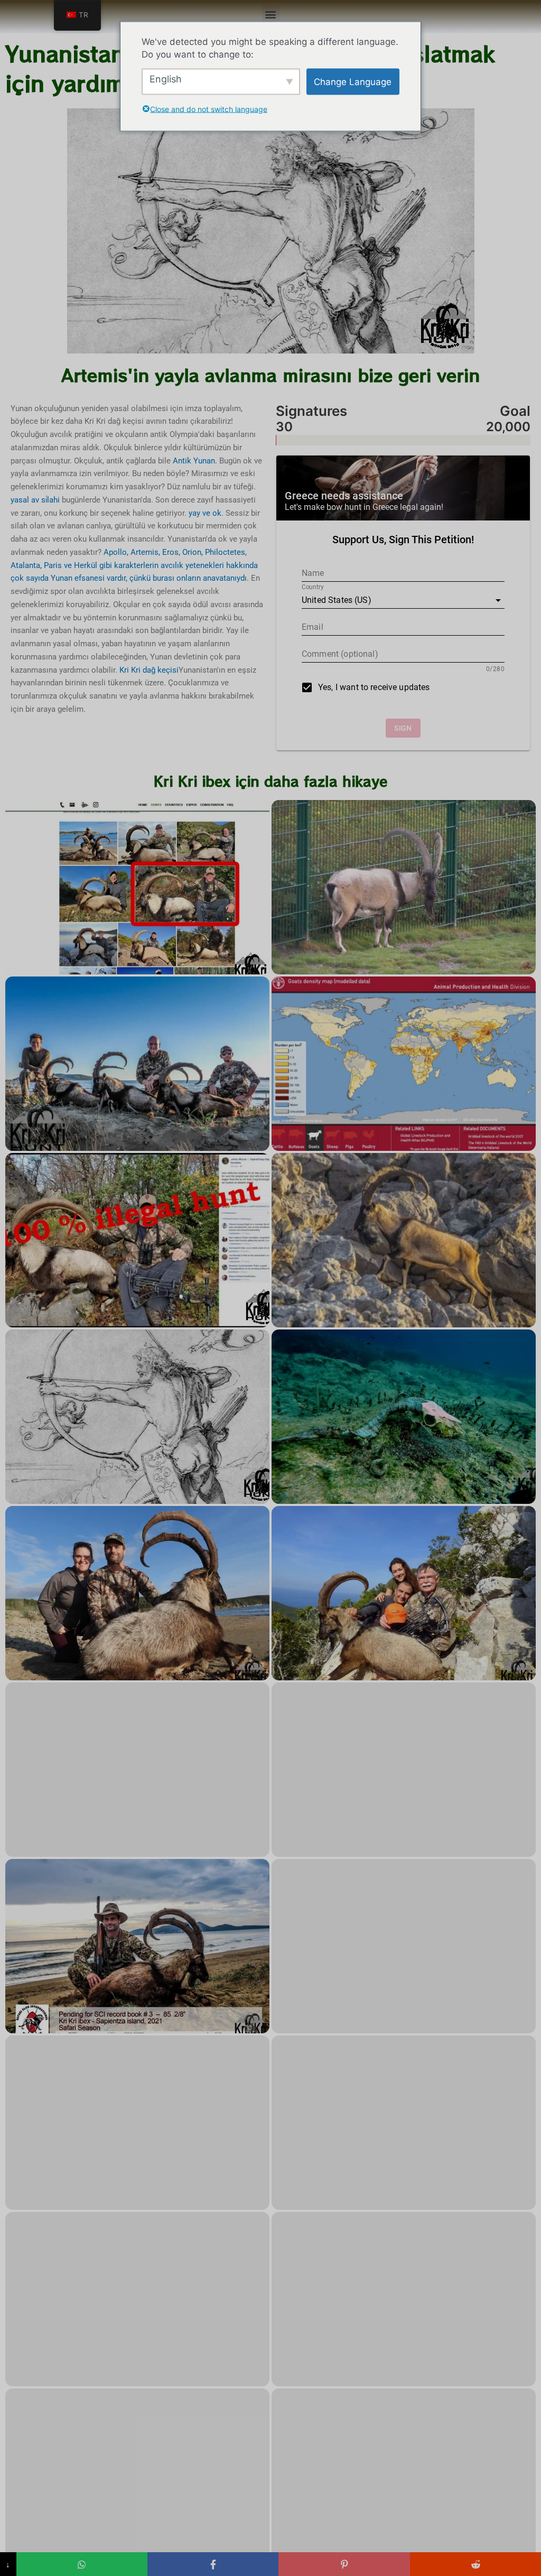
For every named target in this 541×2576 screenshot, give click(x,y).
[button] (271, 14)
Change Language (353, 81)
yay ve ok (205, 513)
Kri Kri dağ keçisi (149, 670)
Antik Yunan (194, 461)
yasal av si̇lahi (35, 500)
